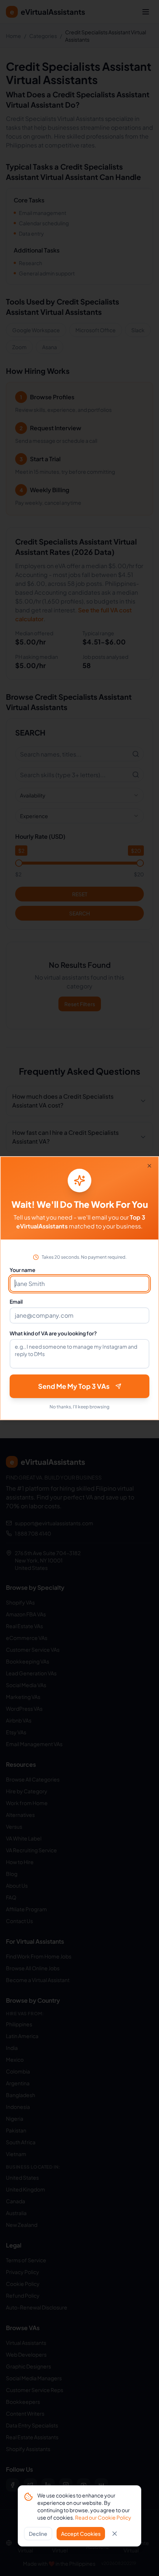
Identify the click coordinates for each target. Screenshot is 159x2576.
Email (16, 1301)
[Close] (149, 1166)
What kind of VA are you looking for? (53, 1333)
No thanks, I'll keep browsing (79, 1407)
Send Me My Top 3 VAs (74, 1386)
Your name (23, 1270)
